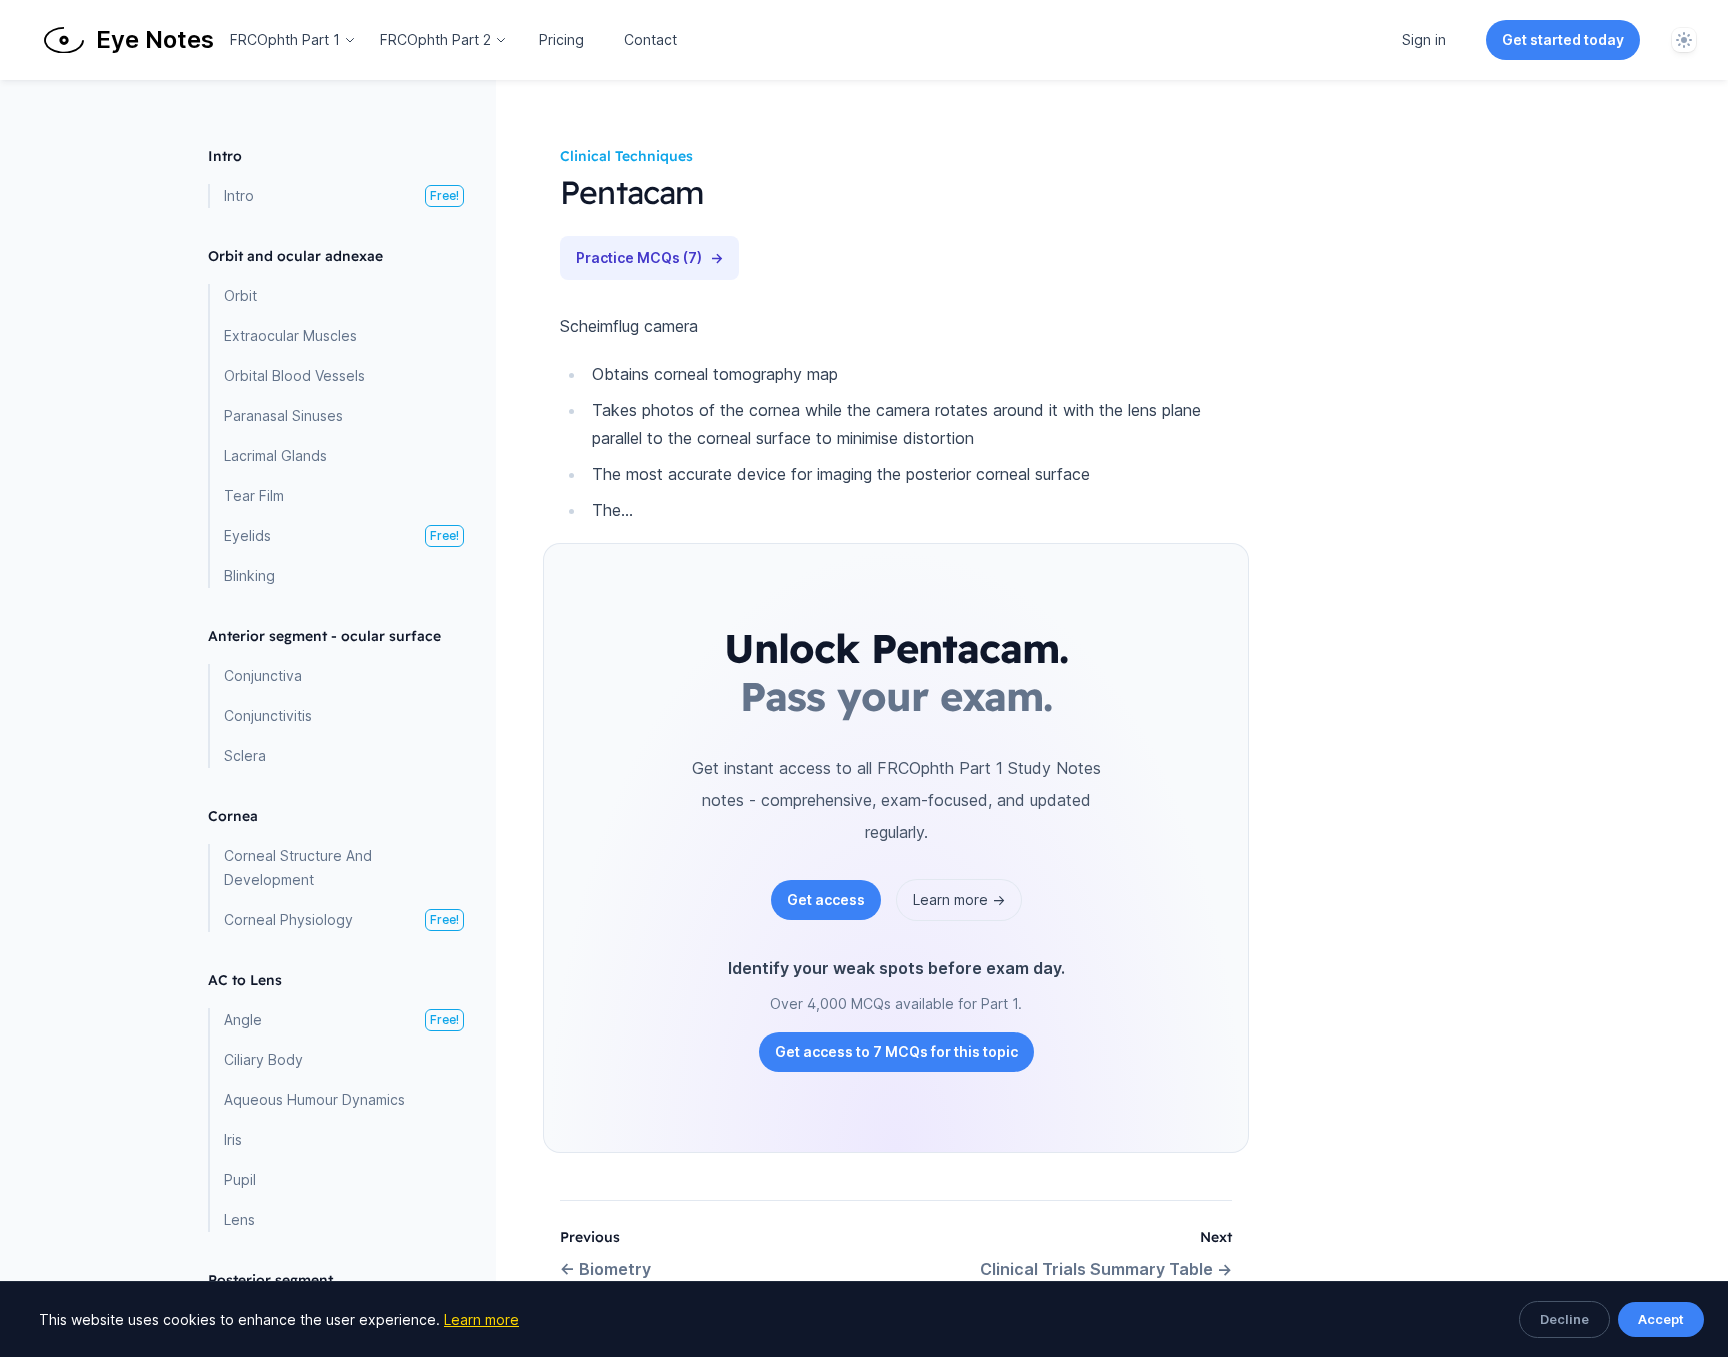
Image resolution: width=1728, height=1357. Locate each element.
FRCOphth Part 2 (435, 39)
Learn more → (959, 899)
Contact (650, 39)
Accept (1661, 1319)
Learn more (481, 1319)
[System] (1684, 40)
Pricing (561, 39)
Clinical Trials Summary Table (1106, 1269)
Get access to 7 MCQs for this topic (896, 1051)
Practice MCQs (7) (649, 257)
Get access (826, 899)
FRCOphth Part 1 (285, 39)
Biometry (605, 1269)
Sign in (1424, 39)
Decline (1564, 1319)
